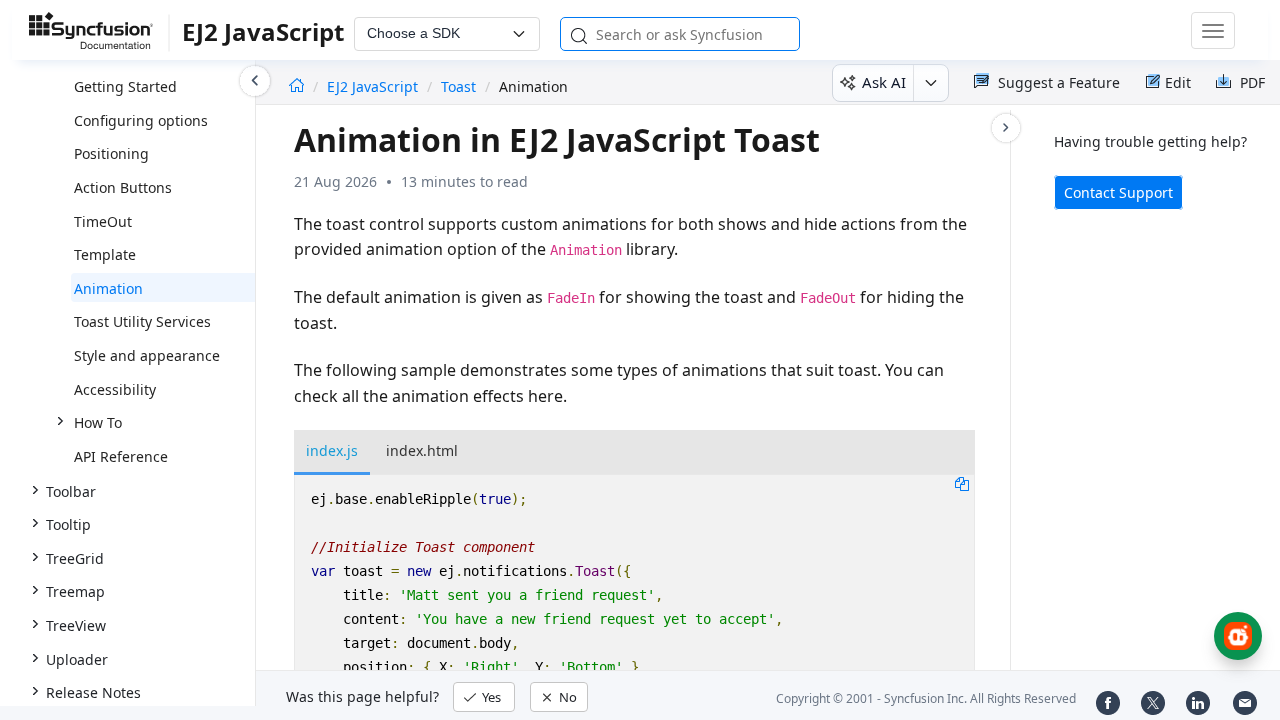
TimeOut (103, 221)
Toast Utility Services (142, 321)
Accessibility (115, 389)
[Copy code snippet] (962, 483)
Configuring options (141, 120)
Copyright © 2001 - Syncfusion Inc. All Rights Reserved (926, 698)
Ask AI (884, 82)
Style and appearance (147, 355)
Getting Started (125, 86)
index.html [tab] (422, 450)
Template (105, 254)
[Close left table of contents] (255, 81)
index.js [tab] (332, 450)
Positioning (111, 153)
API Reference (121, 456)
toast (458, 86)
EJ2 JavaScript (374, 86)
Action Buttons (123, 187)
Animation (108, 288)
